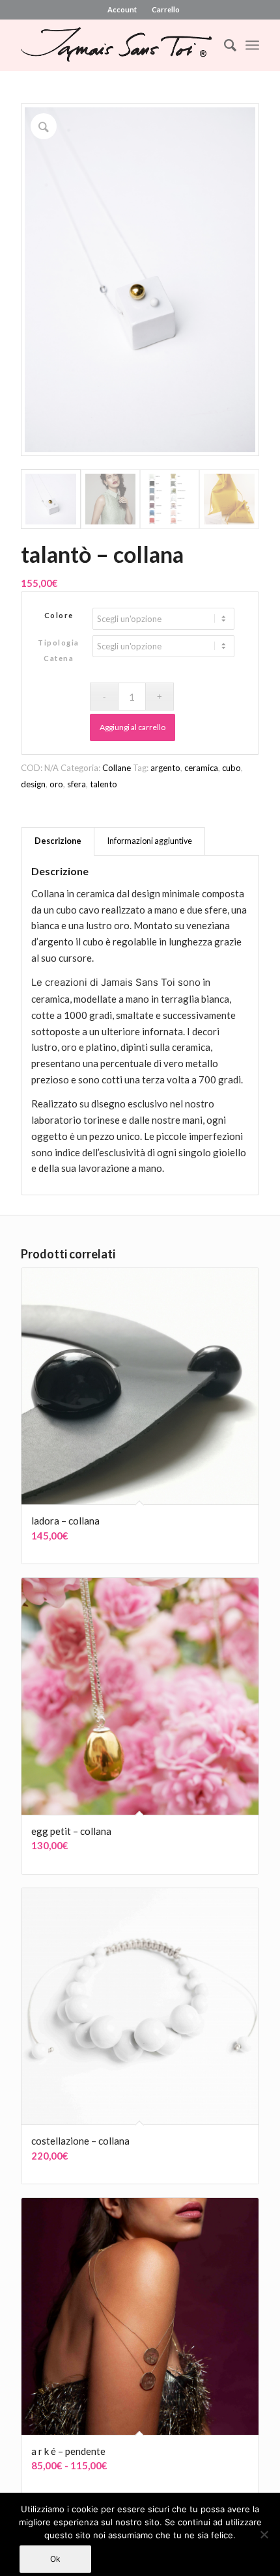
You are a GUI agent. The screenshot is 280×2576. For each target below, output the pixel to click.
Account (122, 9)
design (33, 784)
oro (56, 784)
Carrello (166, 9)
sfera (77, 784)
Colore (59, 615)
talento (104, 784)
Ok (55, 2559)
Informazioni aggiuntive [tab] (150, 841)
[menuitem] (122, 10)
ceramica (201, 768)
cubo (231, 768)
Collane (117, 768)
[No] (264, 2534)
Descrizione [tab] (58, 841)
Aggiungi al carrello (133, 727)
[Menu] (252, 45)
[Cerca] (224, 45)
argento (165, 768)
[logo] (116, 45)
